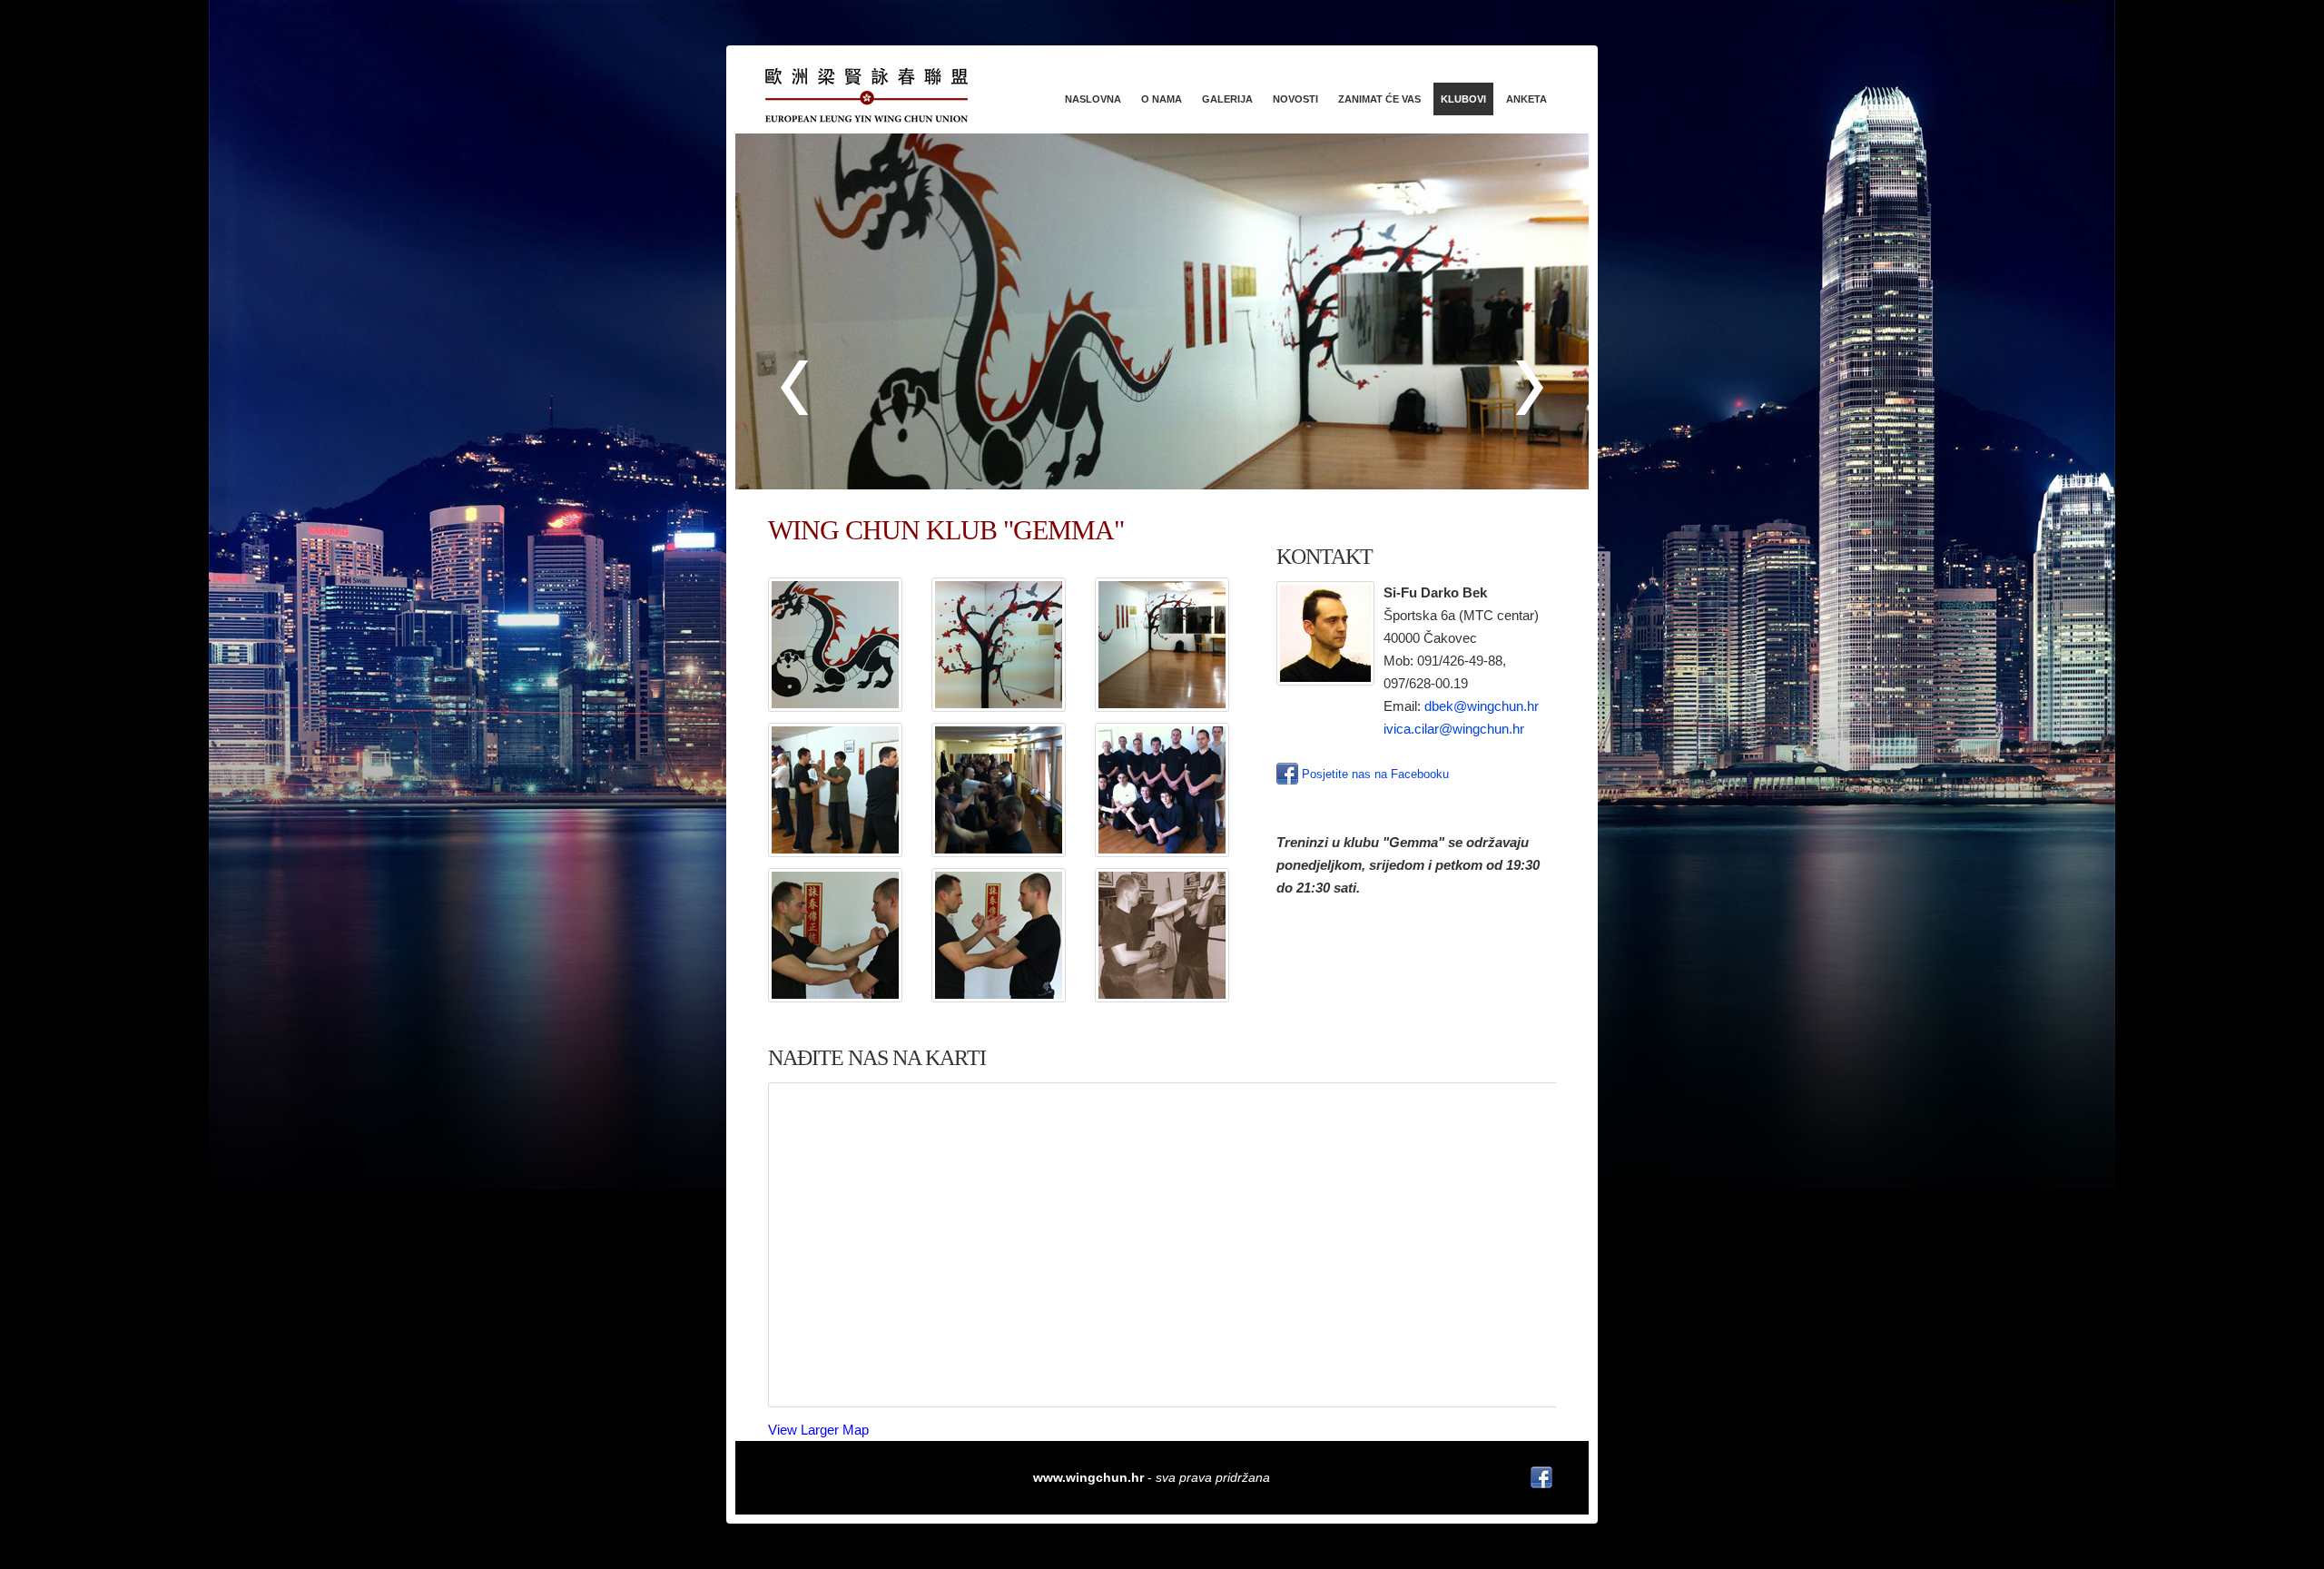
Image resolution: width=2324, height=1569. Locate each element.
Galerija (1227, 99)
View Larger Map (818, 1430)
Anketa (1526, 99)
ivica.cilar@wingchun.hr (1454, 729)
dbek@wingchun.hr (1482, 706)
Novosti (1295, 99)
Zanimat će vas (1379, 99)
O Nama (1162, 99)
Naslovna (1093, 99)
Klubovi (1463, 99)
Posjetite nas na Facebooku (1374, 774)
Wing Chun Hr (890, 95)
